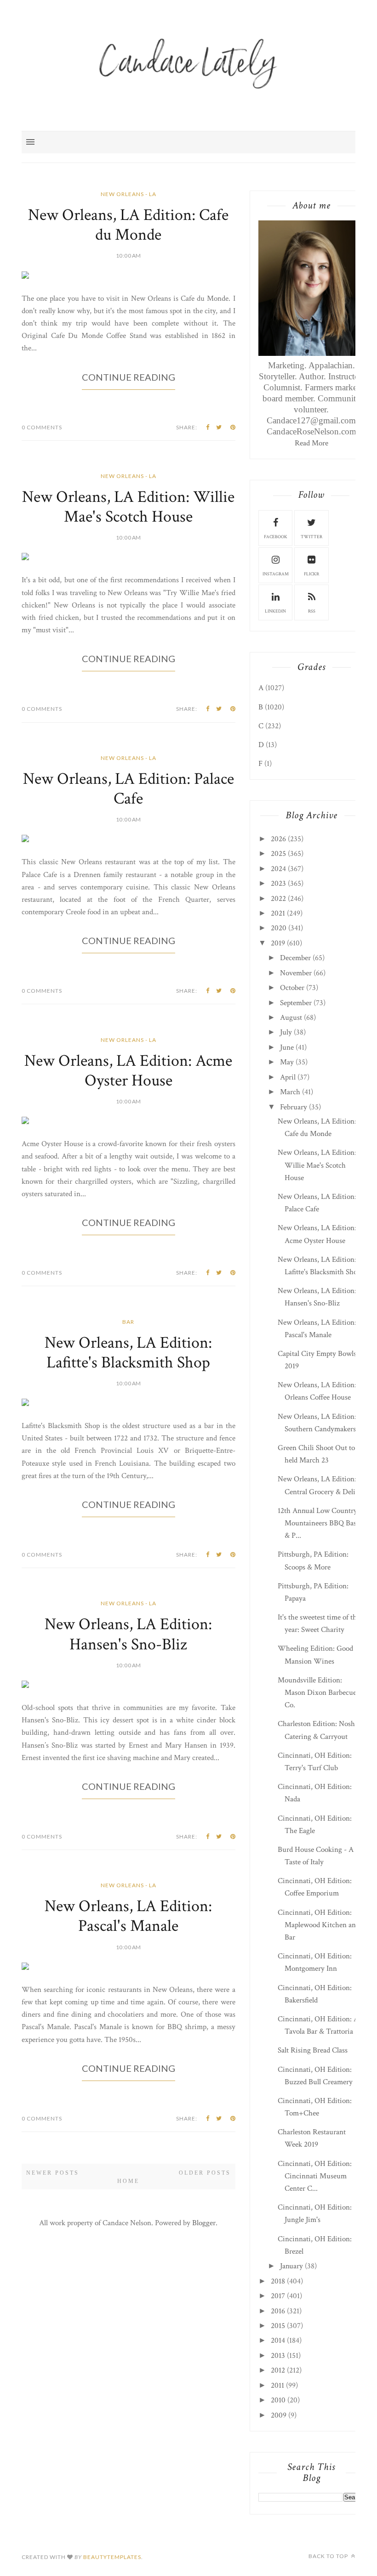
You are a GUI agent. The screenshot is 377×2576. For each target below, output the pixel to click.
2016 (278, 2311)
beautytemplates (112, 2557)
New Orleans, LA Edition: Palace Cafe (129, 789)
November (296, 973)
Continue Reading (129, 377)
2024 (278, 869)
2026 (278, 839)
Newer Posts (53, 2173)
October (292, 988)
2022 (278, 899)
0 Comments (42, 427)
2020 (279, 928)
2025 (278, 854)
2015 (278, 2326)
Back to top (329, 2556)
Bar (128, 1322)
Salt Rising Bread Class (313, 2050)
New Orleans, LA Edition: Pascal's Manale (128, 1916)
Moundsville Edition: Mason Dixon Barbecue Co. (317, 1693)
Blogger (204, 2223)
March (290, 1092)
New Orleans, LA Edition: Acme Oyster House (128, 1071)
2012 (278, 2370)
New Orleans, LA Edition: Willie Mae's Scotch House (128, 507)
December (295, 958)
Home (128, 2181)
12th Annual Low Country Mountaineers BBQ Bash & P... (319, 1523)
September (296, 1003)
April (288, 1077)
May (287, 1062)
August (291, 1018)
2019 (278, 943)
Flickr (311, 574)
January (291, 2266)
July (286, 1032)
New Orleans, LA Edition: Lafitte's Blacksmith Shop (128, 1353)
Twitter (311, 537)
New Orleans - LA (129, 194)
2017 (278, 2296)
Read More (311, 443)
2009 (279, 2415)
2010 (278, 2400)
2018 (278, 2281)
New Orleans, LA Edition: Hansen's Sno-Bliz (128, 1634)
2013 (278, 2356)
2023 (278, 883)
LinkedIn (275, 611)
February (294, 1107)
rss (312, 611)
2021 (278, 913)
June (287, 1047)
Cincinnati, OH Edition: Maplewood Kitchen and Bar (319, 1925)
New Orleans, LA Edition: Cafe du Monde (128, 225)
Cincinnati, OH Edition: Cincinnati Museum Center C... (315, 2176)
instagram (276, 574)
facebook (276, 537)
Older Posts (205, 2173)
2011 (277, 2385)
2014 (278, 2340)
